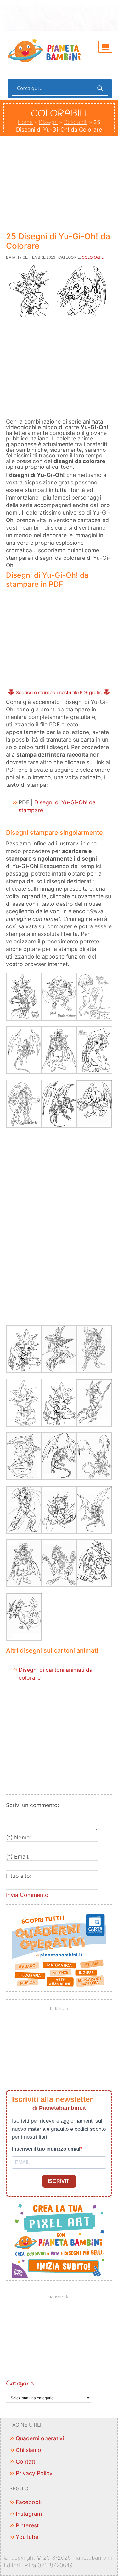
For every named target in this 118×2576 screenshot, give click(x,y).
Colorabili (76, 122)
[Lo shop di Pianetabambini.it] (59, 1951)
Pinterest (27, 2525)
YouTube (27, 2537)
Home (25, 122)
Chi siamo (28, 2450)
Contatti (26, 2462)
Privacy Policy (34, 2473)
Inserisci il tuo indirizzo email (46, 2149)
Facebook (29, 2502)
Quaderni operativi (40, 2438)
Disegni (48, 122)
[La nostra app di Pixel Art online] (59, 2239)
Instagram (29, 2514)
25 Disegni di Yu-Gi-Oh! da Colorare (58, 241)
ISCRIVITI (59, 2181)
